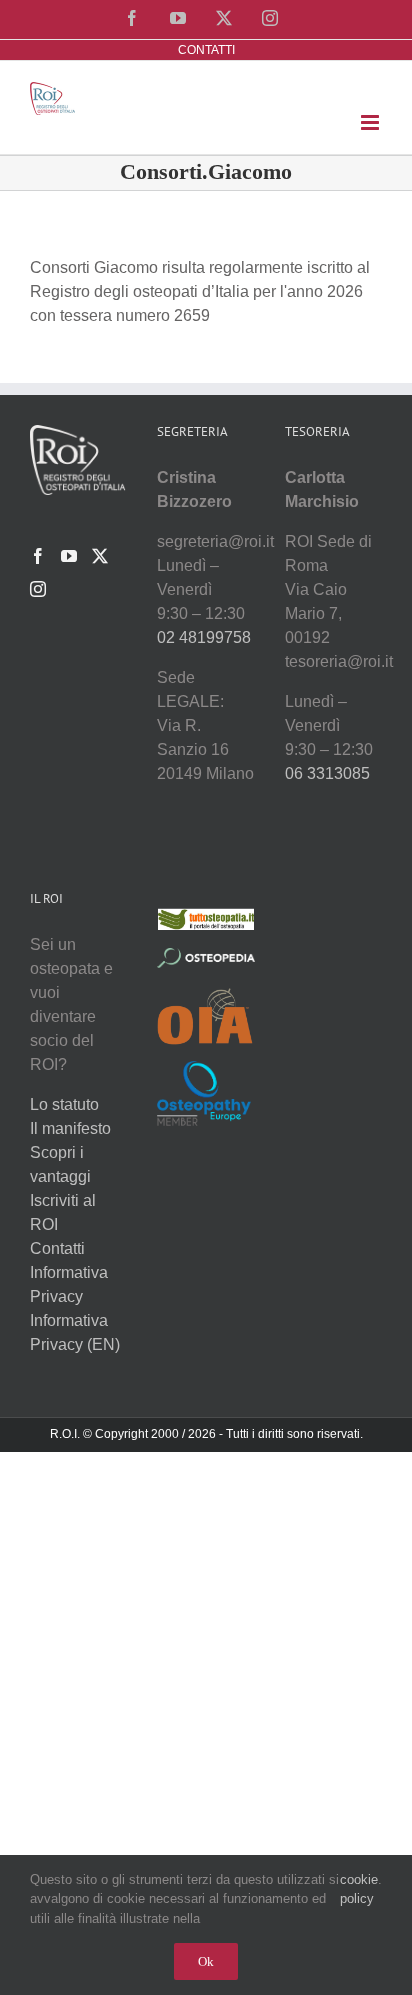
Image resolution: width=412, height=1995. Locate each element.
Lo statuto (64, 1104)
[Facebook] (38, 556)
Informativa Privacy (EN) (75, 1332)
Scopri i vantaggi (60, 1164)
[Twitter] (100, 556)
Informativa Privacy (69, 1284)
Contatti (57, 1248)
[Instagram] (38, 589)
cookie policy (359, 1889)
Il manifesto (70, 1128)
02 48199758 (204, 637)
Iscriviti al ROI (63, 1212)
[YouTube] (69, 556)
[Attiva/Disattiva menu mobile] (371, 122)
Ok (206, 1961)
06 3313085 (327, 773)
